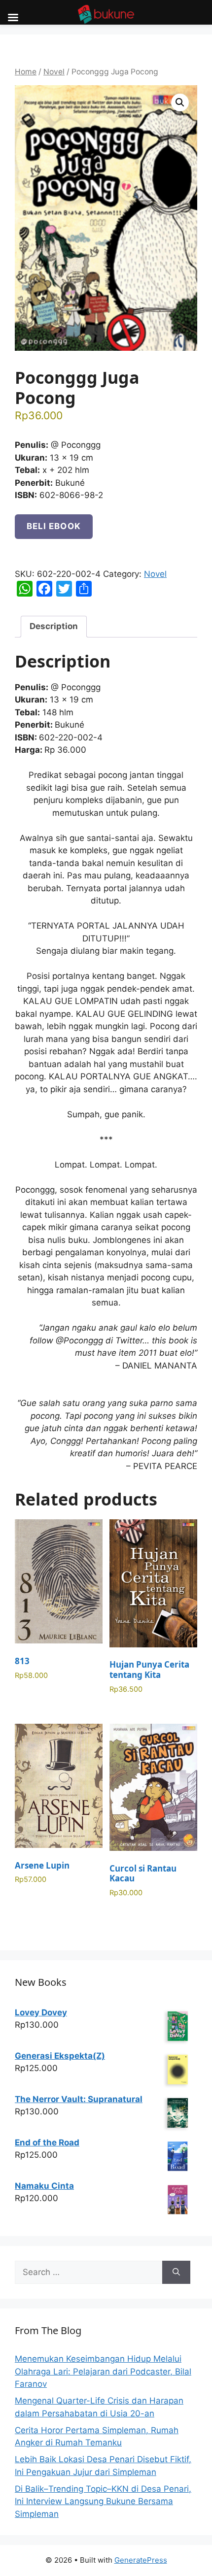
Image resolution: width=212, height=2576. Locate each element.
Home (26, 72)
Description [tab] (54, 626)
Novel (54, 72)
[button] (180, 102)
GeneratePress (141, 2560)
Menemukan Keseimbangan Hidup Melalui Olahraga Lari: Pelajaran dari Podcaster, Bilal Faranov (103, 2371)
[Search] (176, 2273)
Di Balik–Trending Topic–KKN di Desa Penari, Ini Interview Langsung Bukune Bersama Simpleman (103, 2501)
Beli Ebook (54, 526)
